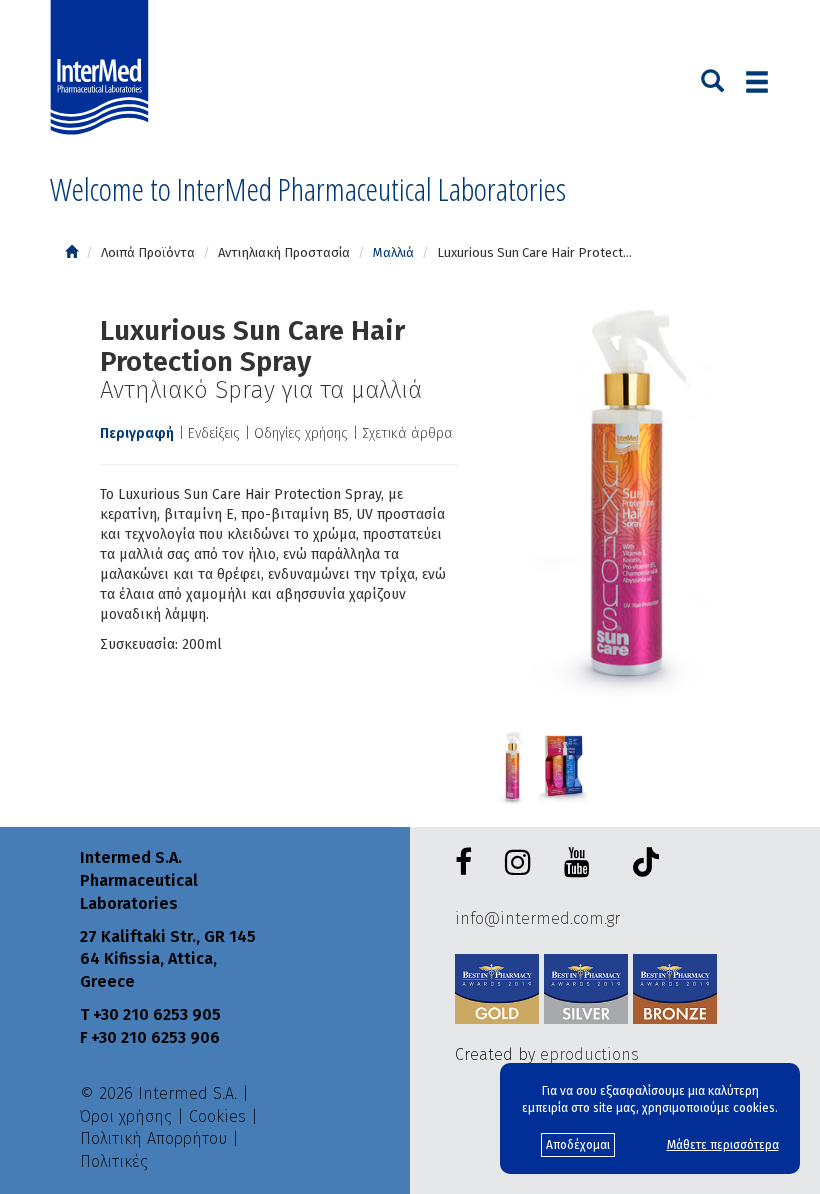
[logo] (104, 68)
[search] (712, 79)
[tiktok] (641, 865)
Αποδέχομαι (578, 1145)
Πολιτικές (114, 1161)
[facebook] (467, 863)
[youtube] (581, 863)
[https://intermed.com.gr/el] (71, 252)
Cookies (217, 1116)
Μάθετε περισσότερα (723, 1145)
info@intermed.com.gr (537, 918)
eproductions (589, 1054)
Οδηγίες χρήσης (301, 433)
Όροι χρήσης (126, 1116)
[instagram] (522, 863)
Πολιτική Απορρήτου (153, 1138)
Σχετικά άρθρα (407, 433)
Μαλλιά (393, 252)
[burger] (757, 81)
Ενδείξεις (214, 433)
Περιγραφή (137, 433)
